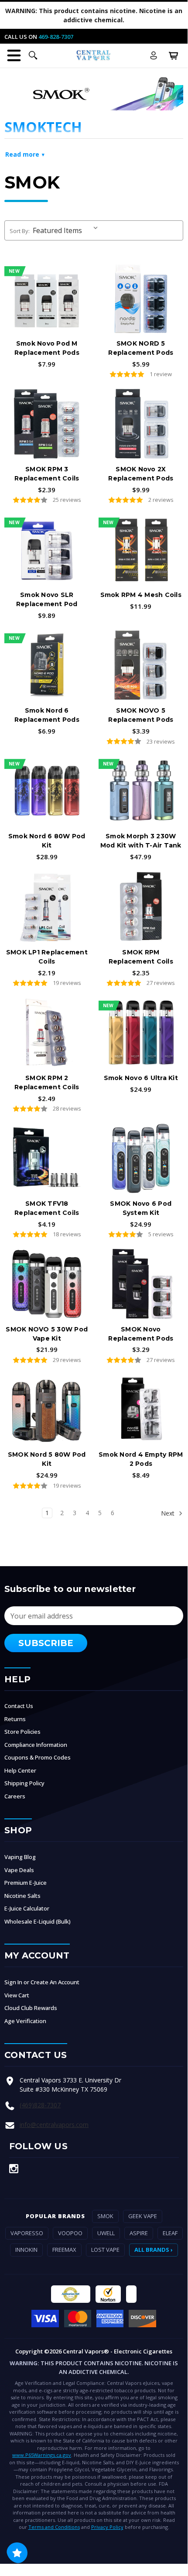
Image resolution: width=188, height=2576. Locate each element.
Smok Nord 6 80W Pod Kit (47, 841)
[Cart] (174, 55)
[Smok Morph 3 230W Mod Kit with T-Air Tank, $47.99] (141, 791)
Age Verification (25, 2021)
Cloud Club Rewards (31, 2008)
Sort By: (20, 231)
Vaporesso (27, 2233)
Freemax (64, 2250)
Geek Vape (143, 2216)
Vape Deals (19, 1870)
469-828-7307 (56, 37)
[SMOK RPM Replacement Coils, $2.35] (141, 907)
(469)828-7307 (40, 2105)
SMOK (105, 2216)
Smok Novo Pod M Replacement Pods (47, 348)
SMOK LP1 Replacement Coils (47, 957)
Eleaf (170, 2233)
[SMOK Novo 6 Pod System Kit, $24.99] (141, 1158)
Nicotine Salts (22, 1896)
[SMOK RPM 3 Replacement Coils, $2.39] (47, 424)
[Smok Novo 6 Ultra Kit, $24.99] (141, 1032)
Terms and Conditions (54, 2527)
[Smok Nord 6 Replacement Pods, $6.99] (47, 665)
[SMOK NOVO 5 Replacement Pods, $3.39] (141, 665)
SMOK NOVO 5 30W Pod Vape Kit (47, 1334)
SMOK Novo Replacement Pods (141, 1334)
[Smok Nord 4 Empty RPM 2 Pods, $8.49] (141, 1409)
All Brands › (154, 2250)
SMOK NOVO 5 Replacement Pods (141, 715)
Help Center (20, 1770)
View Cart (17, 1995)
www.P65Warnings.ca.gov (42, 2455)
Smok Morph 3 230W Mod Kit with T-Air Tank (141, 841)
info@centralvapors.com (54, 2125)
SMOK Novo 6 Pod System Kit (141, 1208)
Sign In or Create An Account (42, 1982)
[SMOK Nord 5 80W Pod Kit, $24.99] (47, 1409)
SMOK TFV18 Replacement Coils (47, 1208)
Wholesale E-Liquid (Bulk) (38, 1921)
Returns (15, 1719)
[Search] (33, 55)
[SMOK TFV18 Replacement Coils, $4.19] (47, 1158)
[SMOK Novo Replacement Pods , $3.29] (141, 1284)
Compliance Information (36, 1745)
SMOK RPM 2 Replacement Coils (47, 1082)
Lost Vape (105, 2250)
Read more (22, 154)
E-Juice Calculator (27, 1908)
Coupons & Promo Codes (38, 1757)
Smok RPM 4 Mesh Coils (141, 595)
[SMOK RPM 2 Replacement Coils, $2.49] (47, 1032)
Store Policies (22, 1732)
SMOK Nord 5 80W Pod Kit (47, 1459)
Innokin (26, 2250)
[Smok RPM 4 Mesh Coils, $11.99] (141, 549)
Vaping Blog (20, 1857)
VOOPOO (70, 2233)
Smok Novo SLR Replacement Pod (47, 599)
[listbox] (67, 230)
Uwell (106, 2233)
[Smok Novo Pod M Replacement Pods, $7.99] (47, 298)
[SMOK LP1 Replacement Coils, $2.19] (47, 907)
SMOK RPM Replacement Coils (141, 957)
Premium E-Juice (26, 1883)
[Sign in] (154, 55)
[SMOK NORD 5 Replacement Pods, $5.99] (141, 298)
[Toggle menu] (14, 55)
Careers (15, 1796)
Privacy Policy (107, 2527)
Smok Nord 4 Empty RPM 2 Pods (141, 1459)
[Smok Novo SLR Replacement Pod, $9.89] (47, 549)
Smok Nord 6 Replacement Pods (47, 715)
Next (169, 1513)
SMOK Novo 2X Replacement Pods (141, 474)
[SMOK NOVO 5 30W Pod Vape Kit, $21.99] (47, 1284)
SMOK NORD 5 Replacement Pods (141, 348)
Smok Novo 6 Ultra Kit (141, 1078)
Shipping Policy (24, 1783)
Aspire (139, 2233)
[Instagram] (14, 2169)
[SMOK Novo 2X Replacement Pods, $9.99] (141, 424)
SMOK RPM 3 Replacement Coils (47, 474)
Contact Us (19, 1706)
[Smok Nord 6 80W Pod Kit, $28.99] (47, 791)
